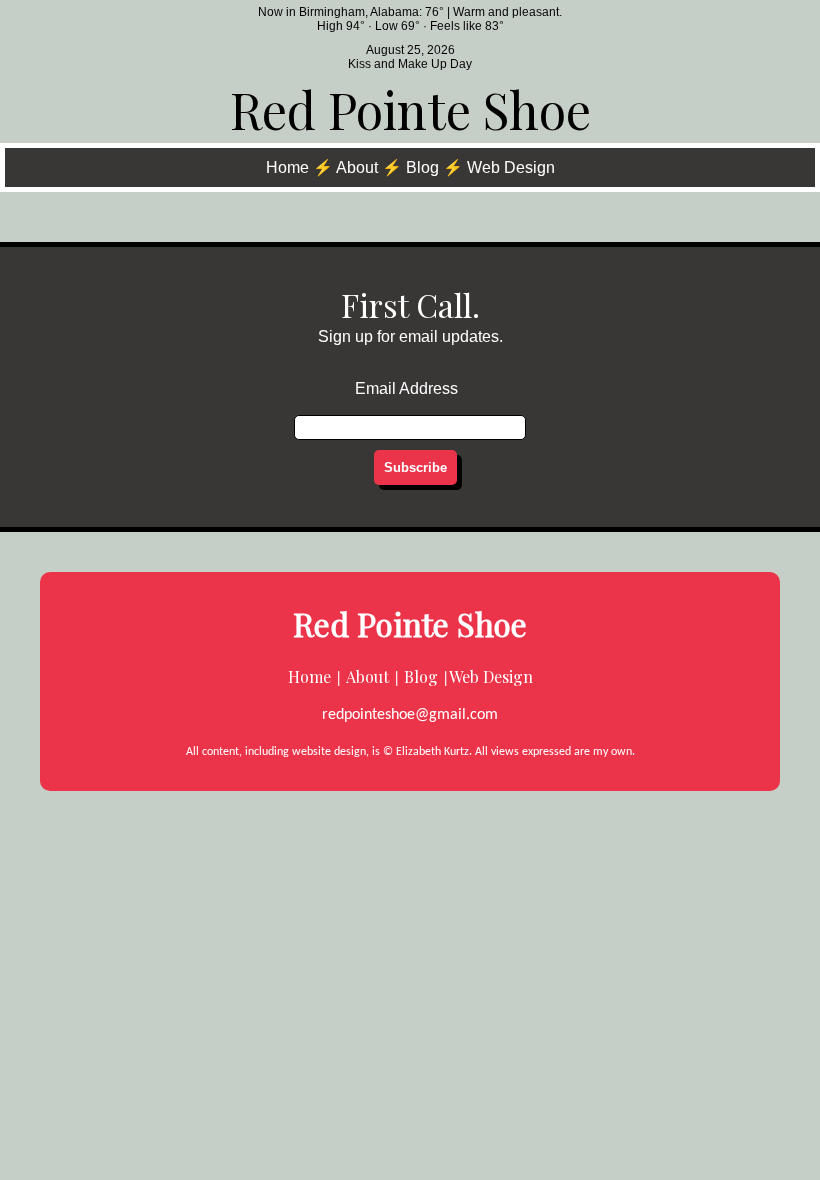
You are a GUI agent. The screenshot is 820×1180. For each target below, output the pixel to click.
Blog (422, 167)
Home (287, 167)
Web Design (511, 167)
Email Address (406, 388)
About (357, 167)
